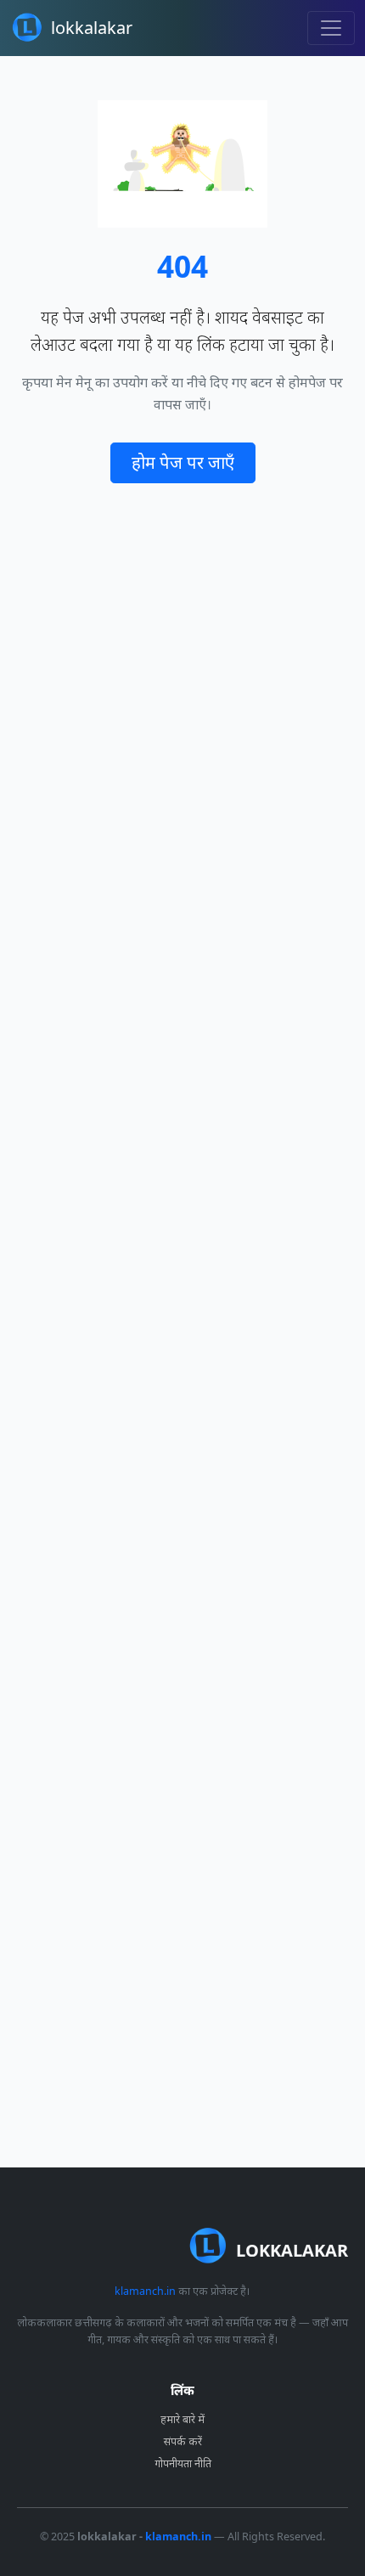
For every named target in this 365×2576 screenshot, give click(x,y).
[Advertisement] (182, 1325)
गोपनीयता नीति (183, 2463)
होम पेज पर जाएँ (183, 462)
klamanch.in (145, 2291)
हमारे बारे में (182, 2419)
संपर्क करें (183, 2441)
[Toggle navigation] (331, 28)
